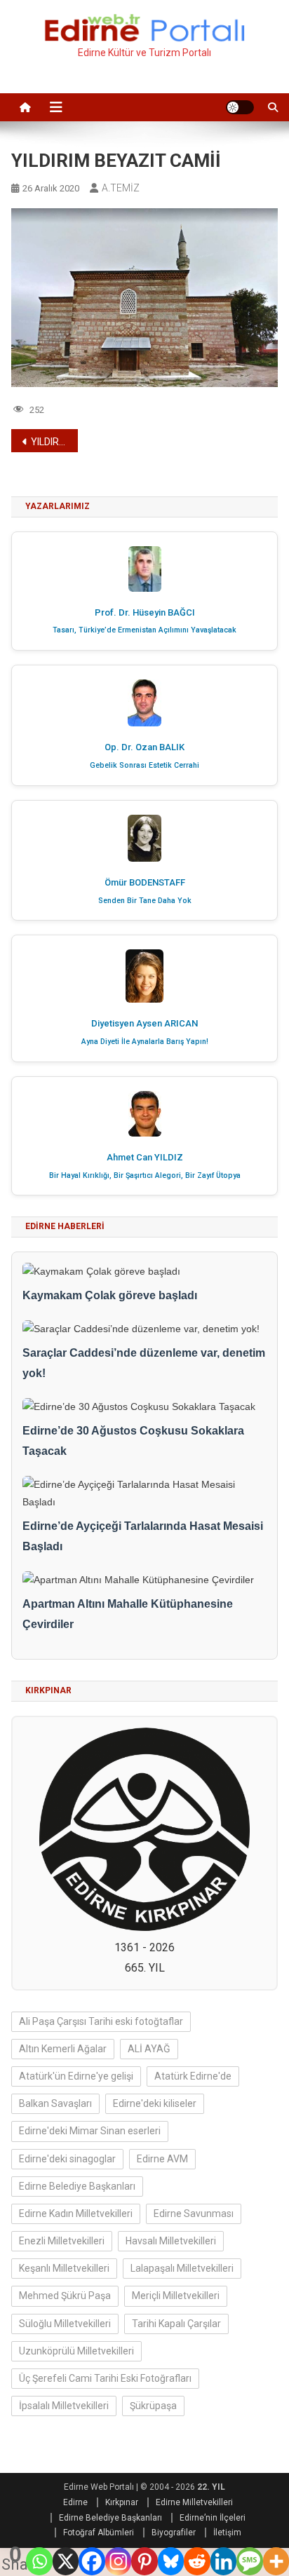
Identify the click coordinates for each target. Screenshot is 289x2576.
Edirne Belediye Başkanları (77, 2186)
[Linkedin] (223, 2561)
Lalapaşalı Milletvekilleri (182, 2268)
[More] (276, 2561)
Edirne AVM (162, 2159)
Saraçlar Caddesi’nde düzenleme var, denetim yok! (144, 1363)
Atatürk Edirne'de (193, 2076)
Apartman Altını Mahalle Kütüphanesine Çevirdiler (128, 1614)
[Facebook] (92, 2561)
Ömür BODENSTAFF (145, 882)
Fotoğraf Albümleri (99, 2533)
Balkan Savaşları (55, 2103)
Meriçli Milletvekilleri (176, 2296)
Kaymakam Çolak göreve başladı (110, 1295)
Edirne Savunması (194, 2214)
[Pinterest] (144, 2561)
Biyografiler (174, 2533)
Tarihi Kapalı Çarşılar (176, 2324)
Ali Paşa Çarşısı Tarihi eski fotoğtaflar (101, 2021)
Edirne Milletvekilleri (194, 2502)
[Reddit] (197, 2561)
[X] (66, 2561)
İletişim (227, 2533)
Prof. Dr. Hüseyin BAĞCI (145, 612)
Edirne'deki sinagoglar (67, 2159)
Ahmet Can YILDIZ (145, 1157)
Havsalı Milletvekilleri (171, 2241)
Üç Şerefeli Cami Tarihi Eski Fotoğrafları (105, 2378)
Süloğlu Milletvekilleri (65, 2324)
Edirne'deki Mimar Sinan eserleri (90, 2131)
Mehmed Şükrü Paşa (65, 2296)
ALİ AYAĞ (149, 2049)
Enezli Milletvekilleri (62, 2241)
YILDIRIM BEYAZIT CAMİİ (54, 442)
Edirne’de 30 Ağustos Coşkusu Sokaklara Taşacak (133, 1441)
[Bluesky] (171, 2561)
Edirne (75, 2502)
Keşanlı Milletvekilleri (64, 2268)
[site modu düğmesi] (240, 107)
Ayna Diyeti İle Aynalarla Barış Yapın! (145, 1042)
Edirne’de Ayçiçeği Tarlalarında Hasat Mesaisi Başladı (143, 1536)
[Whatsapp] (39, 2561)
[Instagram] (118, 2561)
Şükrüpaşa (153, 2406)
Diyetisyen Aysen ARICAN (144, 1023)
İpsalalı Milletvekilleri (64, 2406)
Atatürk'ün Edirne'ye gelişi (76, 2076)
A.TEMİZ (121, 188)
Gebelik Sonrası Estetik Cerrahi (144, 765)
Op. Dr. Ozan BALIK (144, 747)
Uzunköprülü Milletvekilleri (76, 2351)
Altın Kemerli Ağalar (63, 2049)
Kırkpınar (122, 2502)
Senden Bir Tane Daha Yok (145, 901)
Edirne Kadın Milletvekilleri (76, 2214)
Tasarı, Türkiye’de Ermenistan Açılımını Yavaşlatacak (144, 630)
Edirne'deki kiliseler (155, 2103)
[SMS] (249, 2561)
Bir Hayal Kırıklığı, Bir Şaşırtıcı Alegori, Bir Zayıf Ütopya (145, 1175)
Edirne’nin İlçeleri (213, 2518)
